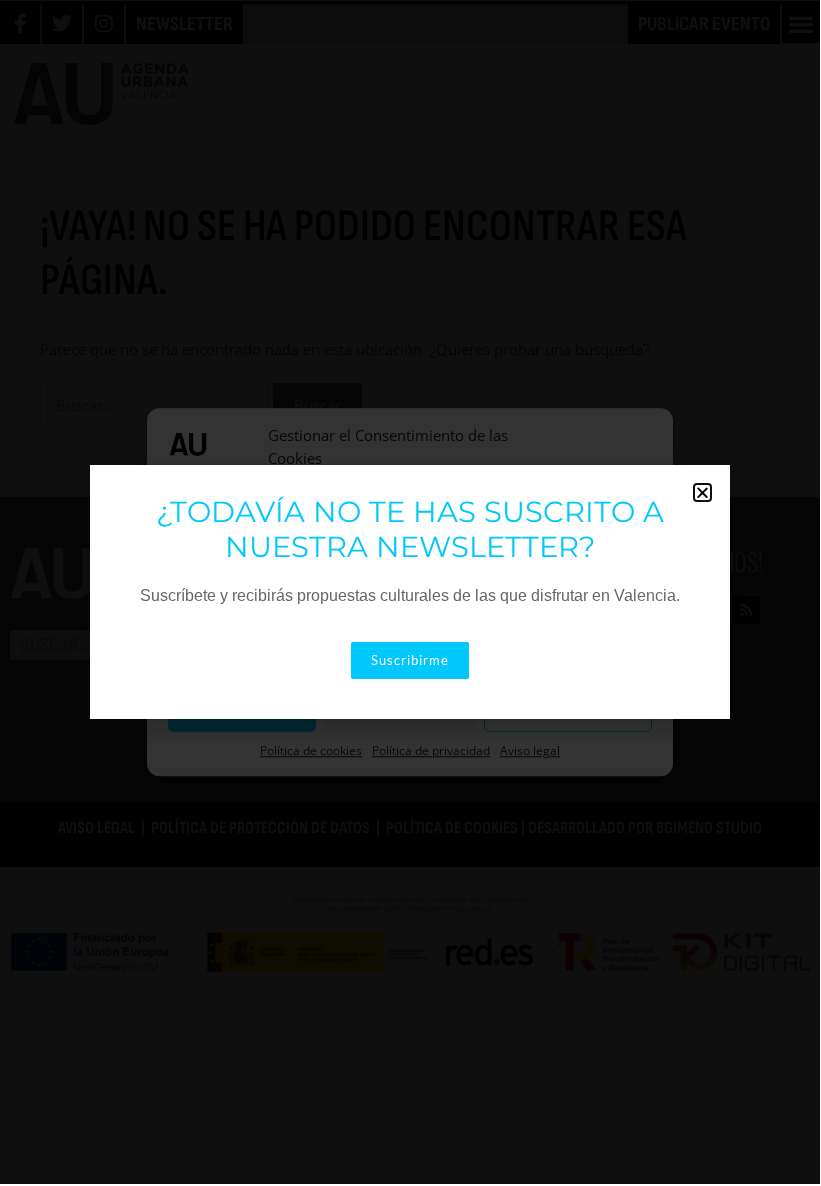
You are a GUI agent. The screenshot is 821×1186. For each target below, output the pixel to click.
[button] (702, 492)
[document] (410, 592)
